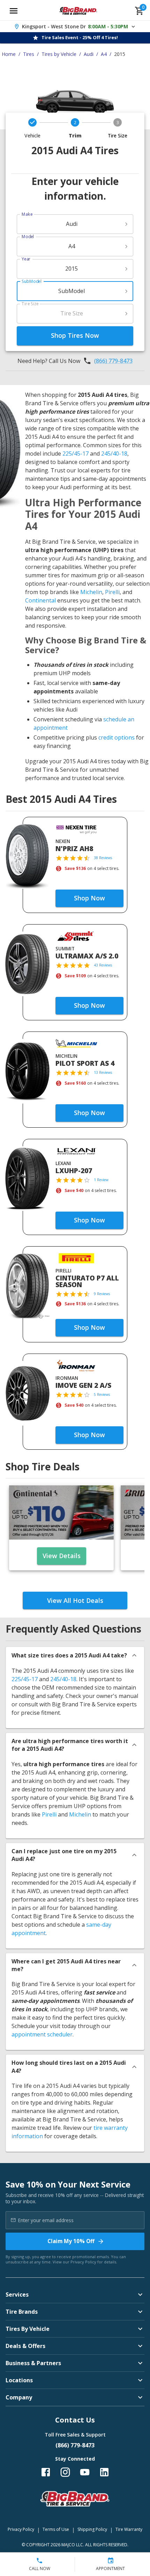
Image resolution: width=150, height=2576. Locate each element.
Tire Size (30, 304)
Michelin (91, 592)
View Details (62, 1556)
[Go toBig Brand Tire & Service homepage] (78, 11)
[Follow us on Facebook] (46, 2472)
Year (26, 259)
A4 (104, 54)
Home (9, 54)
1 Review (101, 1180)
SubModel (32, 281)
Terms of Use (56, 2529)
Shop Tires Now (75, 335)
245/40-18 (114, 454)
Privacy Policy (83, 2262)
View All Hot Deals (75, 1600)
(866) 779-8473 (113, 361)
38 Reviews (103, 858)
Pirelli (112, 592)
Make (27, 214)
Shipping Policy (92, 2529)
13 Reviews (103, 1072)
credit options (117, 737)
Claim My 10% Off (71, 2241)
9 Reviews (102, 1294)
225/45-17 (76, 454)
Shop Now (89, 898)
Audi (89, 54)
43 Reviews (103, 965)
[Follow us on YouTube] (85, 2472)
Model (28, 237)
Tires (29, 54)
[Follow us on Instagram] (65, 2472)
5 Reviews (102, 1394)
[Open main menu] (14, 11)
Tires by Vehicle (59, 54)
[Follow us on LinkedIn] (104, 2472)
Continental (40, 600)
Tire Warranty (129, 2529)
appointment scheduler (42, 2034)
